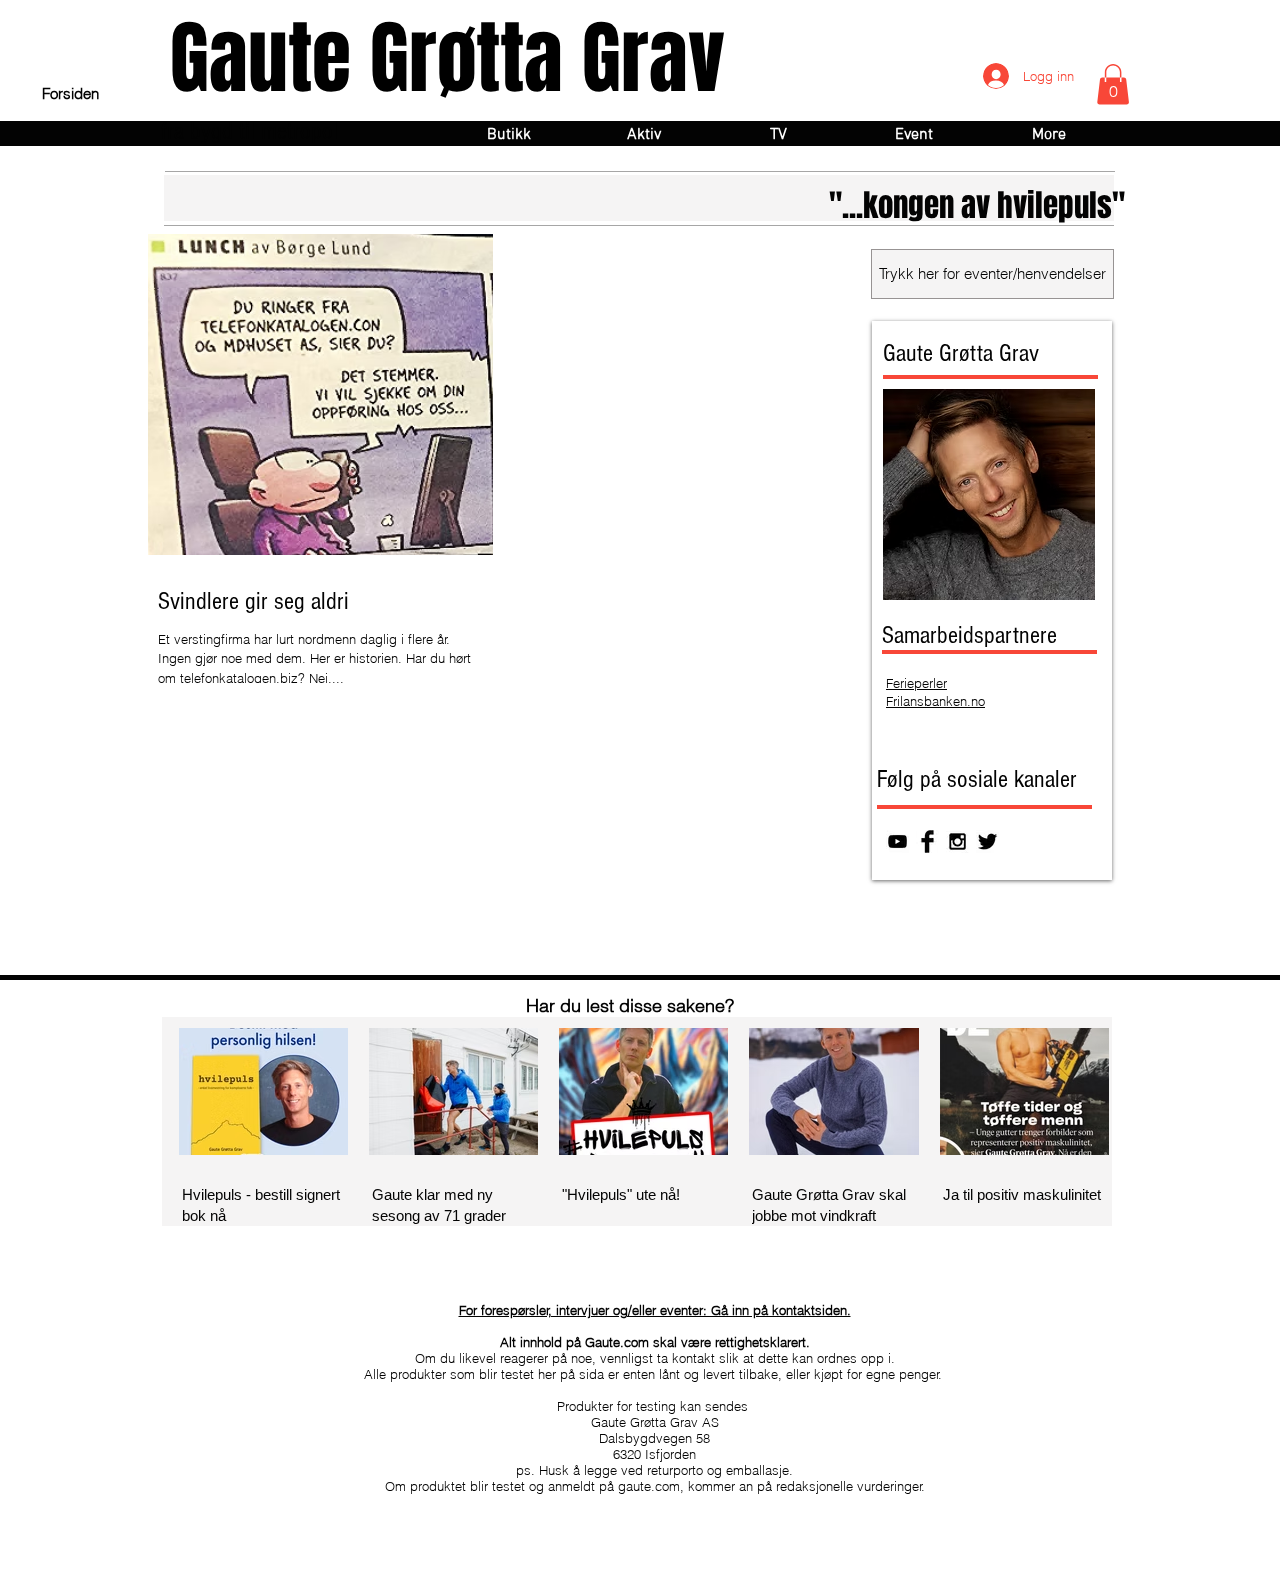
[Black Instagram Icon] (957, 841)
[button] (1113, 84)
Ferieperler (916, 683)
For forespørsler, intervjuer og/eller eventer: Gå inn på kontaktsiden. (655, 1310)
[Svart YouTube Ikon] (897, 841)
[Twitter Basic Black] (987, 841)
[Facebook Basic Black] (927, 841)
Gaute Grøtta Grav (447, 58)
